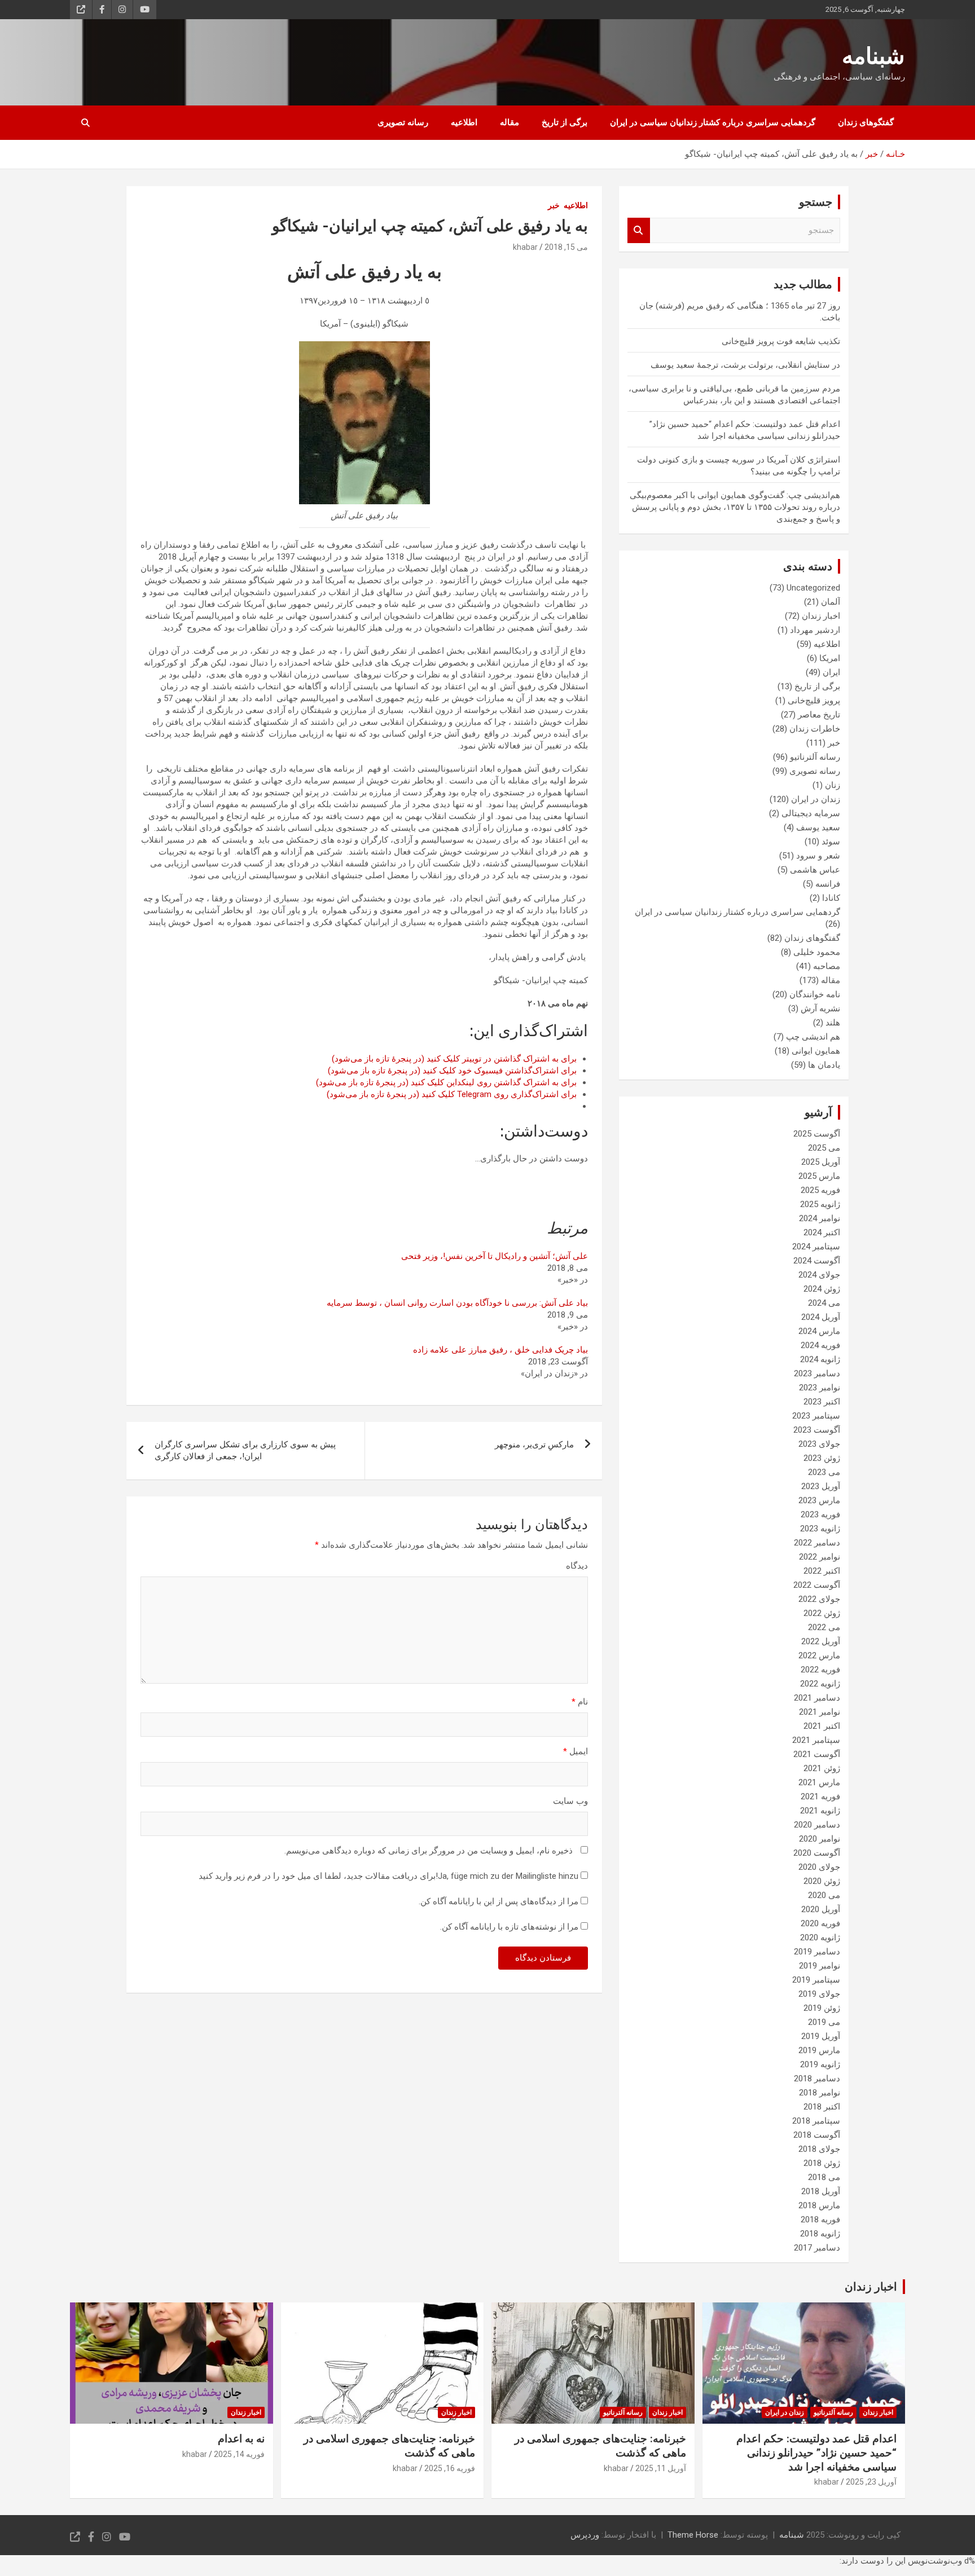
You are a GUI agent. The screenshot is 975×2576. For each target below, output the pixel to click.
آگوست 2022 (817, 1585)
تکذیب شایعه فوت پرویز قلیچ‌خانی (781, 341)
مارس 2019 (819, 2050)
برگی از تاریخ (565, 122)
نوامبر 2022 (820, 1557)
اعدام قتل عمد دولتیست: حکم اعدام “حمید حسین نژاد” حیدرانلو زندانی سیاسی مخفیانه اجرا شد (816, 2452)
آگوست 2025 (817, 1134)
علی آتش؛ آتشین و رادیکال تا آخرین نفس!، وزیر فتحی (495, 1256)
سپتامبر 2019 (816, 1980)
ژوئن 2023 (822, 1458)
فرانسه (828, 884)
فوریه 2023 (820, 1514)
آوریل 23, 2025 (871, 2482)
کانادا (831, 898)
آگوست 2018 (817, 2135)
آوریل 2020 (821, 1909)
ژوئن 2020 (822, 1881)
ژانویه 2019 (820, 2064)
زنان (833, 785)
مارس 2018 (819, 2205)
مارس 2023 (819, 1500)
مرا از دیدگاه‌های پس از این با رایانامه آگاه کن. (499, 1901)
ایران (831, 672)
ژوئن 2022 (822, 1613)
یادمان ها (824, 1065)
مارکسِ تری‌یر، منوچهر (534, 1445)
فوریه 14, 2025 (239, 2454)
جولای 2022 (819, 1599)
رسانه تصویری (403, 122)
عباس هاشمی (815, 870)
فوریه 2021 (820, 1796)
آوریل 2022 (821, 1641)
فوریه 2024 (820, 1345)
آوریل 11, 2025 (661, 2468)
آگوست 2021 (817, 1754)
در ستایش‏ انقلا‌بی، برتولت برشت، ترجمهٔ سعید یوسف (745, 365)
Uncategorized (813, 588)
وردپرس (585, 2535)
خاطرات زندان (815, 729)
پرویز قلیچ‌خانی (814, 701)
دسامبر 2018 (817, 2079)
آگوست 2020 (817, 1853)
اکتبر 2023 (822, 1402)
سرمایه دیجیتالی (811, 813)
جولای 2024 (819, 1275)
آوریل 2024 (821, 1317)
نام (580, 1702)
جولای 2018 (819, 2149)
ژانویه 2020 (820, 1937)
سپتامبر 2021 (816, 1740)
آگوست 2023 (817, 1430)
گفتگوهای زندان (866, 122)
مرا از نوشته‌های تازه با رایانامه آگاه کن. (509, 1927)
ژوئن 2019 (822, 2008)
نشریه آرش (820, 1009)
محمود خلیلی (817, 952)
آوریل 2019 (821, 2036)
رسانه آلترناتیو (815, 757)
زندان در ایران (816, 799)
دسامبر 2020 (817, 1825)
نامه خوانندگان (815, 994)
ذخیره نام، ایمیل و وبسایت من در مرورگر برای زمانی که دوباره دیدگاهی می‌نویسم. (429, 1851)
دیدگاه (577, 1566)
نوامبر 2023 (820, 1388)
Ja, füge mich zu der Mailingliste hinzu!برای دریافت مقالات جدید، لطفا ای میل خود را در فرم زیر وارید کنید (390, 1876)
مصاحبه (827, 966)
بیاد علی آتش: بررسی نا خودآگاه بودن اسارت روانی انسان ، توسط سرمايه (457, 1303)
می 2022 (824, 1627)
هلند (833, 1023)
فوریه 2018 (820, 2220)
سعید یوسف (818, 827)
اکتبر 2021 (822, 1726)
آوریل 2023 (821, 1486)
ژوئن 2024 (822, 1289)
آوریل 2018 (821, 2191)
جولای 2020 (819, 1867)
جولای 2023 (819, 1444)
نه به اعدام (241, 2439)
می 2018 (824, 2177)
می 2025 (824, 1148)
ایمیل (576, 1751)
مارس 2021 (819, 1782)
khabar (525, 247)
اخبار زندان (821, 616)
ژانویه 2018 (820, 2234)
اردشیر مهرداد (815, 630)
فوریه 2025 (820, 1190)
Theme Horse (693, 2535)
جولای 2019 (819, 1994)
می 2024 (824, 1303)
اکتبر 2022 (822, 1571)
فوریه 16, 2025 (450, 2468)
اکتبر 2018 (822, 2107)
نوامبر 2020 (820, 1839)
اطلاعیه (464, 122)
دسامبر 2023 (817, 1373)
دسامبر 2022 (817, 1543)
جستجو (639, 230)
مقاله (510, 122)
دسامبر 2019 (817, 1952)
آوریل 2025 (821, 1162)
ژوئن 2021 (822, 1768)
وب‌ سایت (570, 1801)
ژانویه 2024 (820, 1359)
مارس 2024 (819, 1331)
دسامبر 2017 (817, 2248)
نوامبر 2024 (820, 1218)
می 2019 (824, 2022)
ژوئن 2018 (822, 2163)
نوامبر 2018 (820, 2093)
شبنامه (873, 56)
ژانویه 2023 (820, 1529)
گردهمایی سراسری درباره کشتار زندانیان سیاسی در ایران (713, 122)
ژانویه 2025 (820, 1204)
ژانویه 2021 (820, 1811)
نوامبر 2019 (820, 1966)
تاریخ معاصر (819, 715)
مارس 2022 (819, 1655)
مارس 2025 (819, 1176)
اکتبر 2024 (822, 1232)
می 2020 (824, 1895)
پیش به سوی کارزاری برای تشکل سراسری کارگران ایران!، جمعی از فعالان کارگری (245, 1450)
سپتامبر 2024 (816, 1247)
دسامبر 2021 (817, 1698)
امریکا (830, 658)
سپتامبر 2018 (816, 2121)
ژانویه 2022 (820, 1684)
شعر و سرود (818, 856)
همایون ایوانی (816, 1051)
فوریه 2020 (820, 1923)
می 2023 (824, 1472)
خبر (554, 205)
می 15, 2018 (566, 247)
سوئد (831, 842)
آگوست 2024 (817, 1261)
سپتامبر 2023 (816, 1416)
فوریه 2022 (820, 1670)
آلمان (831, 602)
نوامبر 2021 (820, 1712)
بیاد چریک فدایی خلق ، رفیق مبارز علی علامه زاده (500, 1350)
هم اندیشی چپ (813, 1037)
